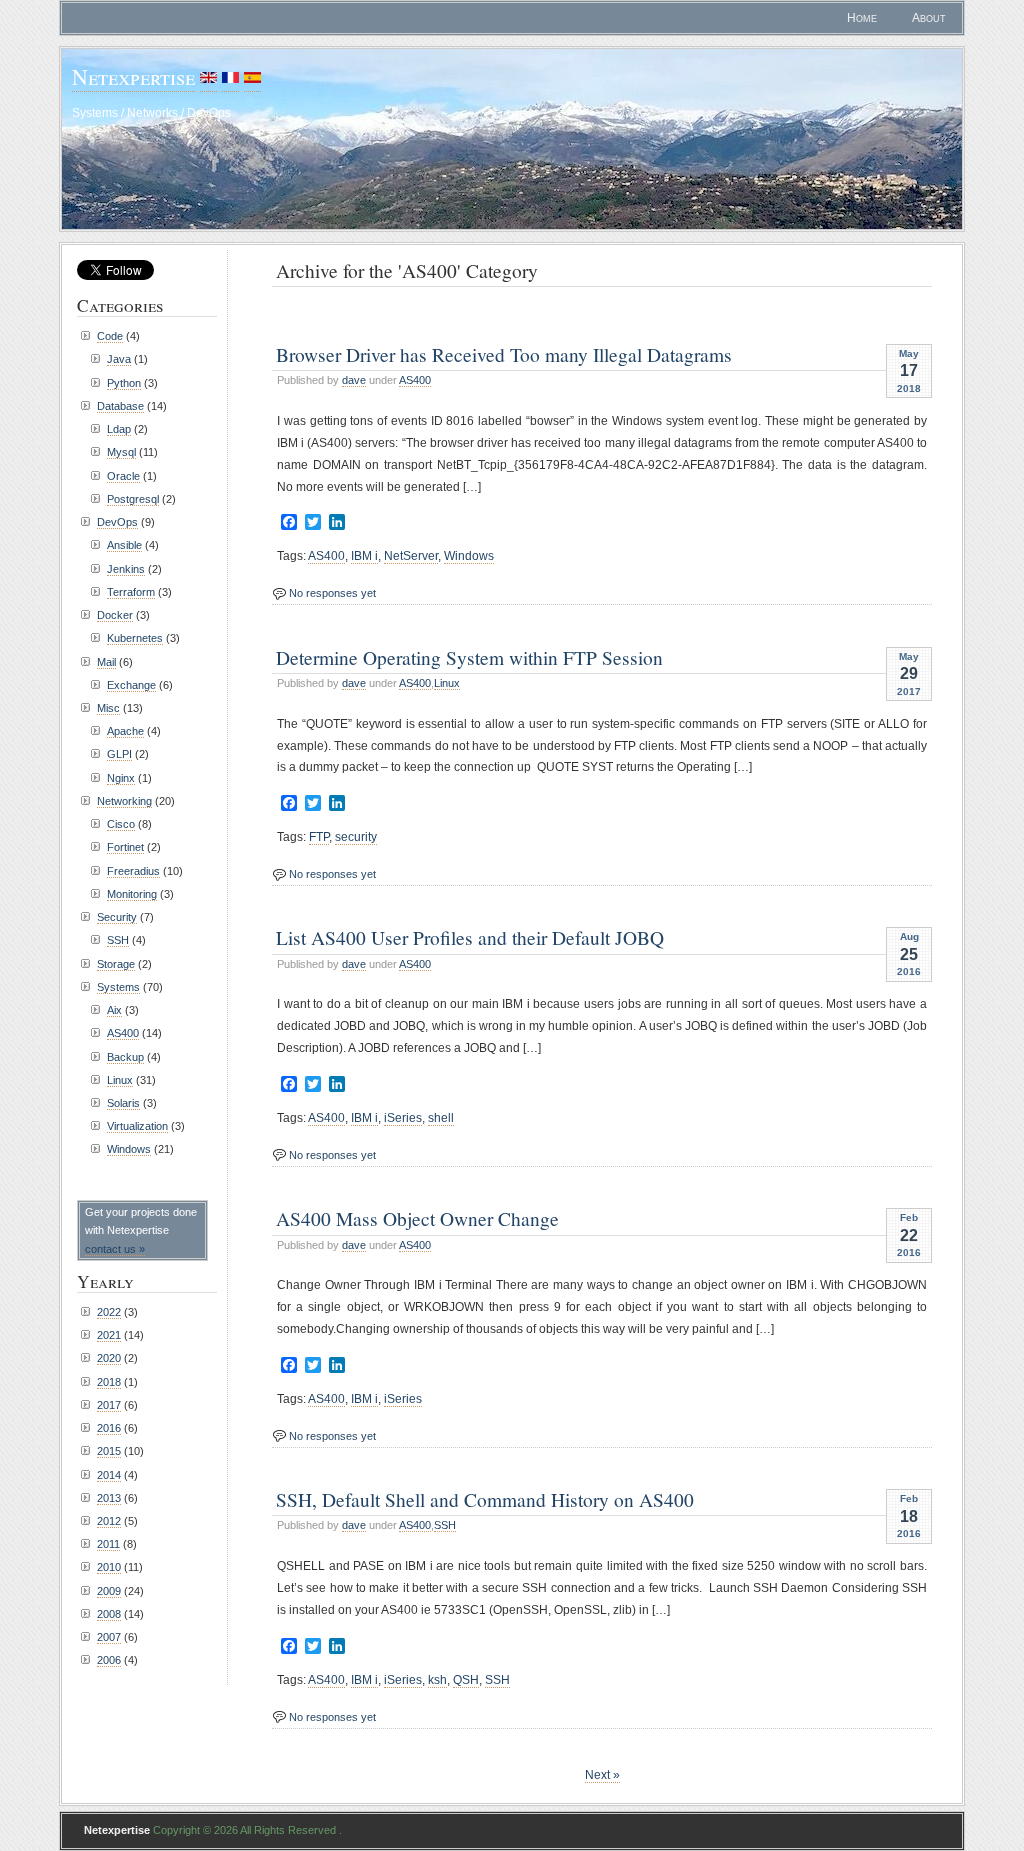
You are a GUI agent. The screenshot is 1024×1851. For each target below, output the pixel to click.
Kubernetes (135, 638)
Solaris (123, 1103)
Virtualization (137, 1126)
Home (862, 18)
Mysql (121, 452)
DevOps (117, 522)
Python (124, 383)
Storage (116, 964)
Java (119, 359)
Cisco (121, 824)
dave (354, 380)
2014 (109, 1475)
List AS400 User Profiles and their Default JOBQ (470, 937)
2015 (109, 1451)
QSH (466, 1680)
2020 (109, 1358)
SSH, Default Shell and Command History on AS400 (485, 1499)
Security (117, 917)
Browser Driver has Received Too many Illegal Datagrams (504, 354)
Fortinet (125, 847)
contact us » (115, 1249)
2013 (109, 1498)
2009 (109, 1591)
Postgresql (133, 499)
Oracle (123, 476)
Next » (602, 1775)
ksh (437, 1680)
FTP (319, 837)
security (356, 837)
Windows (469, 556)
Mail (106, 662)
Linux (447, 683)
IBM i (364, 556)
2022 (109, 1312)
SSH (445, 1525)
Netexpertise (133, 76)
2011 (108, 1544)
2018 (109, 1382)
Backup (125, 1057)
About (929, 18)
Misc (108, 708)
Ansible (124, 545)
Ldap (119, 429)
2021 (109, 1335)
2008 (109, 1614)
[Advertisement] (506, 313)
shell (441, 1118)
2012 (109, 1521)
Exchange (131, 685)
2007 (109, 1637)
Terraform (131, 592)
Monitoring (132, 894)
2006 (109, 1660)
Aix (114, 1010)
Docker (115, 615)
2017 (109, 1405)
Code (110, 336)
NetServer (411, 556)
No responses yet (332, 593)
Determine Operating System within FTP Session (469, 657)
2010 (109, 1567)
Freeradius (133, 871)
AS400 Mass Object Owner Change (417, 1218)
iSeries (403, 1118)
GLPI (119, 754)
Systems (118, 987)
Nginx (121, 778)
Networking (124, 801)
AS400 (415, 380)
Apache (125, 731)
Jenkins (126, 569)
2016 (109, 1428)
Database (120, 406)
